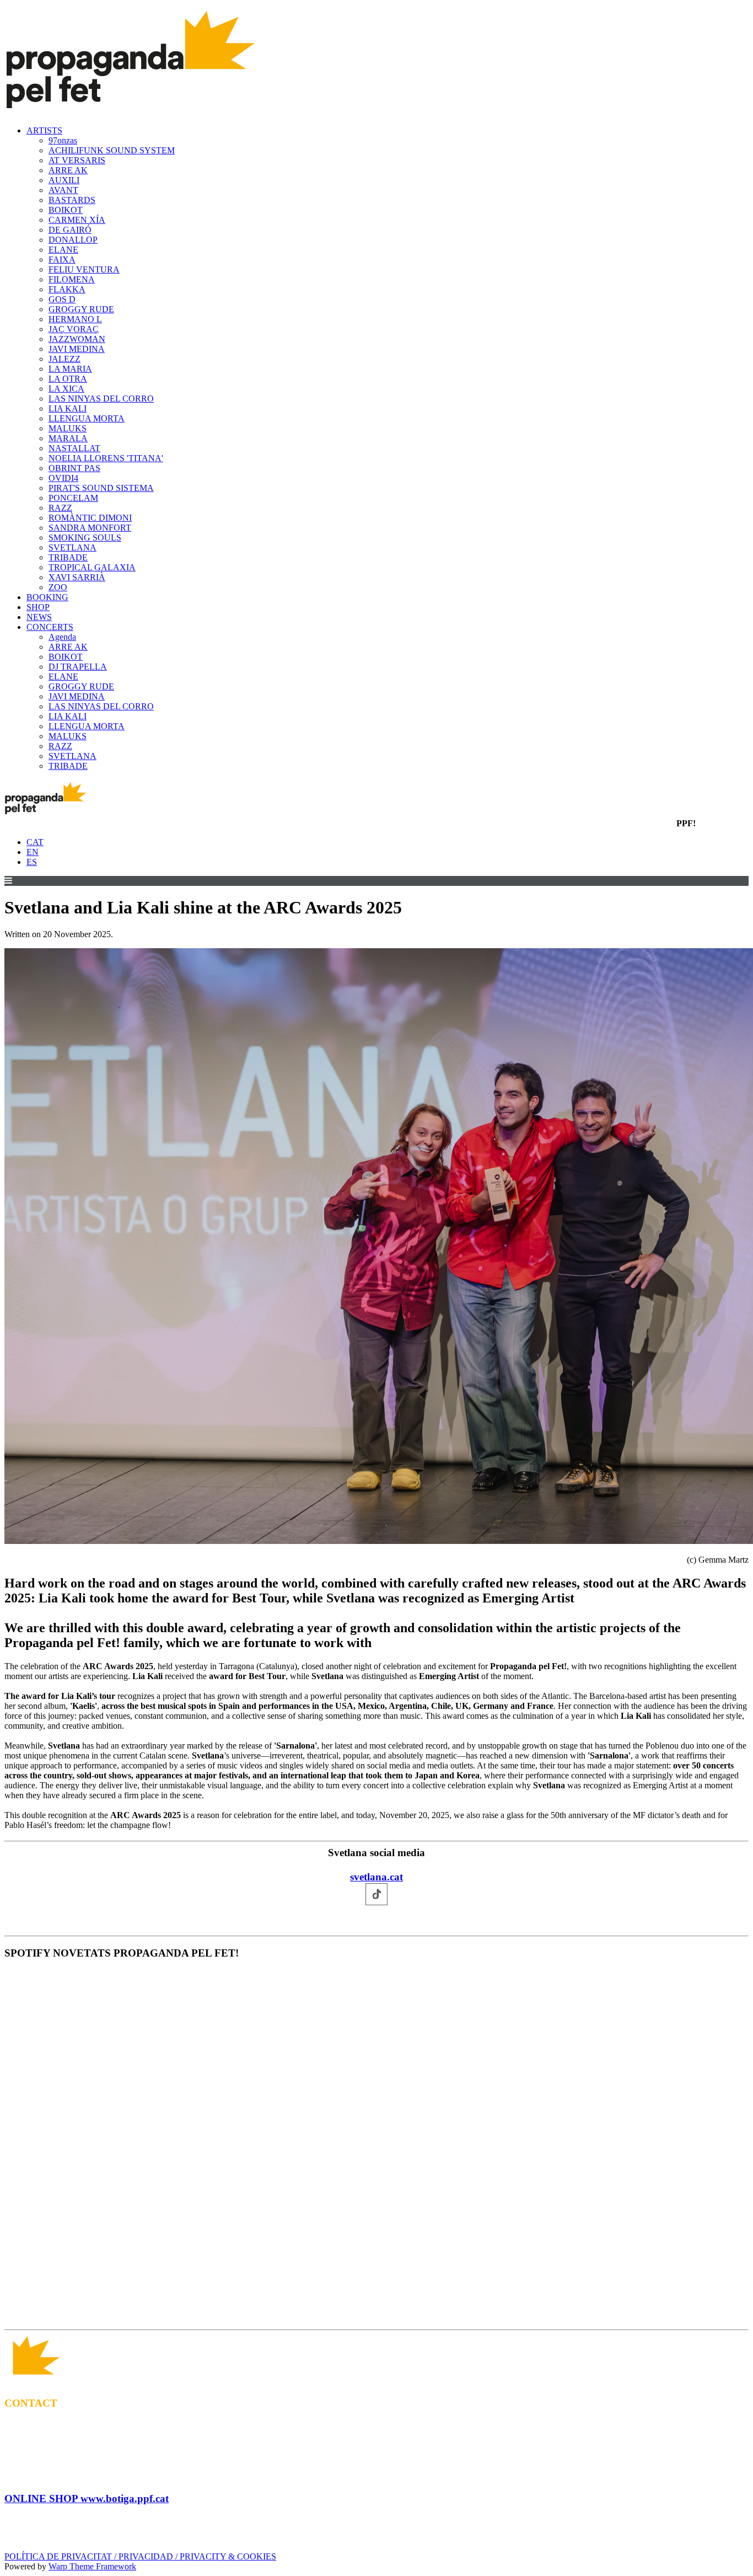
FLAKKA (67, 289)
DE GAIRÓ (70, 230)
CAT (35, 842)
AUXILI (64, 180)
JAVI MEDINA (77, 349)
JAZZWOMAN (77, 339)
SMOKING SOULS (85, 538)
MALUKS (68, 428)
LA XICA (66, 389)
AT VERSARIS (77, 160)
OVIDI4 (63, 478)
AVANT (63, 190)
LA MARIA (70, 369)
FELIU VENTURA (84, 269)
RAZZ (60, 508)
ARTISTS (44, 130)
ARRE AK (68, 170)
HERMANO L (75, 319)
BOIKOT (66, 210)
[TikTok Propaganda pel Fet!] (399, 2314)
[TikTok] (376, 1919)
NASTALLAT (74, 448)
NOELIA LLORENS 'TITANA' (106, 458)
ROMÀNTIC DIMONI (90, 518)
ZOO (58, 587)
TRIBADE (68, 557)
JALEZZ (64, 359)
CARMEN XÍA (77, 220)
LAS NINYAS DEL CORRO (101, 399)
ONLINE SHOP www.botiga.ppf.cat (87, 2498)
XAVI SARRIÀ (77, 577)
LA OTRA (68, 379)
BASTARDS (72, 200)
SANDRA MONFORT (90, 528)
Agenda (62, 637)
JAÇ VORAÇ (74, 329)
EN (33, 852)
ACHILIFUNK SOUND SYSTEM (112, 150)
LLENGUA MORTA (87, 418)
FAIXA (62, 260)
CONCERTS (50, 627)
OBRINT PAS (74, 468)
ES (32, 862)
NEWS (39, 617)
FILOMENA (72, 279)
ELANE (63, 250)
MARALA (68, 438)
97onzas (63, 140)
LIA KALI (68, 408)
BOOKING (47, 597)
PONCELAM (73, 498)
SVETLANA (72, 547)
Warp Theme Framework (92, 2566)
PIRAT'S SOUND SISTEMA (101, 488)
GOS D (62, 299)
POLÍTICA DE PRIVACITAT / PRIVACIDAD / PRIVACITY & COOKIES (140, 2556)
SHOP (38, 607)
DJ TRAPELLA (78, 667)
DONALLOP (73, 240)
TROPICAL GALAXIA (92, 567)
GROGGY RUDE (81, 309)
